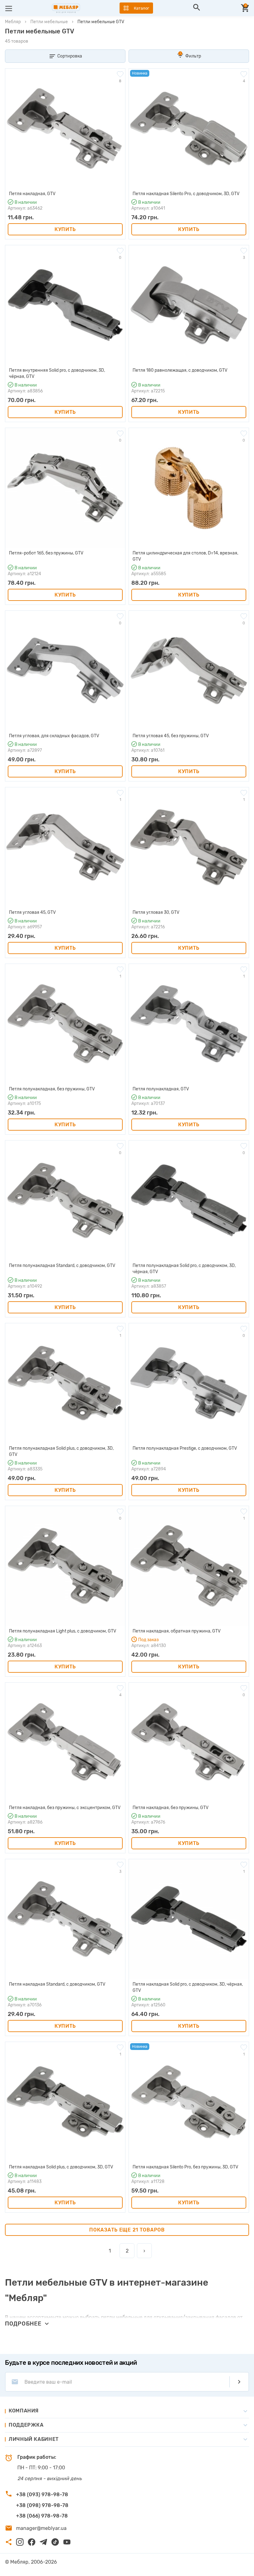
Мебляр (13, 22)
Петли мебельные (49, 22)
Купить (65, 229)
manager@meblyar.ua (41, 2528)
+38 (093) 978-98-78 (42, 2495)
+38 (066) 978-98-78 (42, 2516)
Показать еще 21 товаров (127, 2230)
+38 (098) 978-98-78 (42, 2505)
